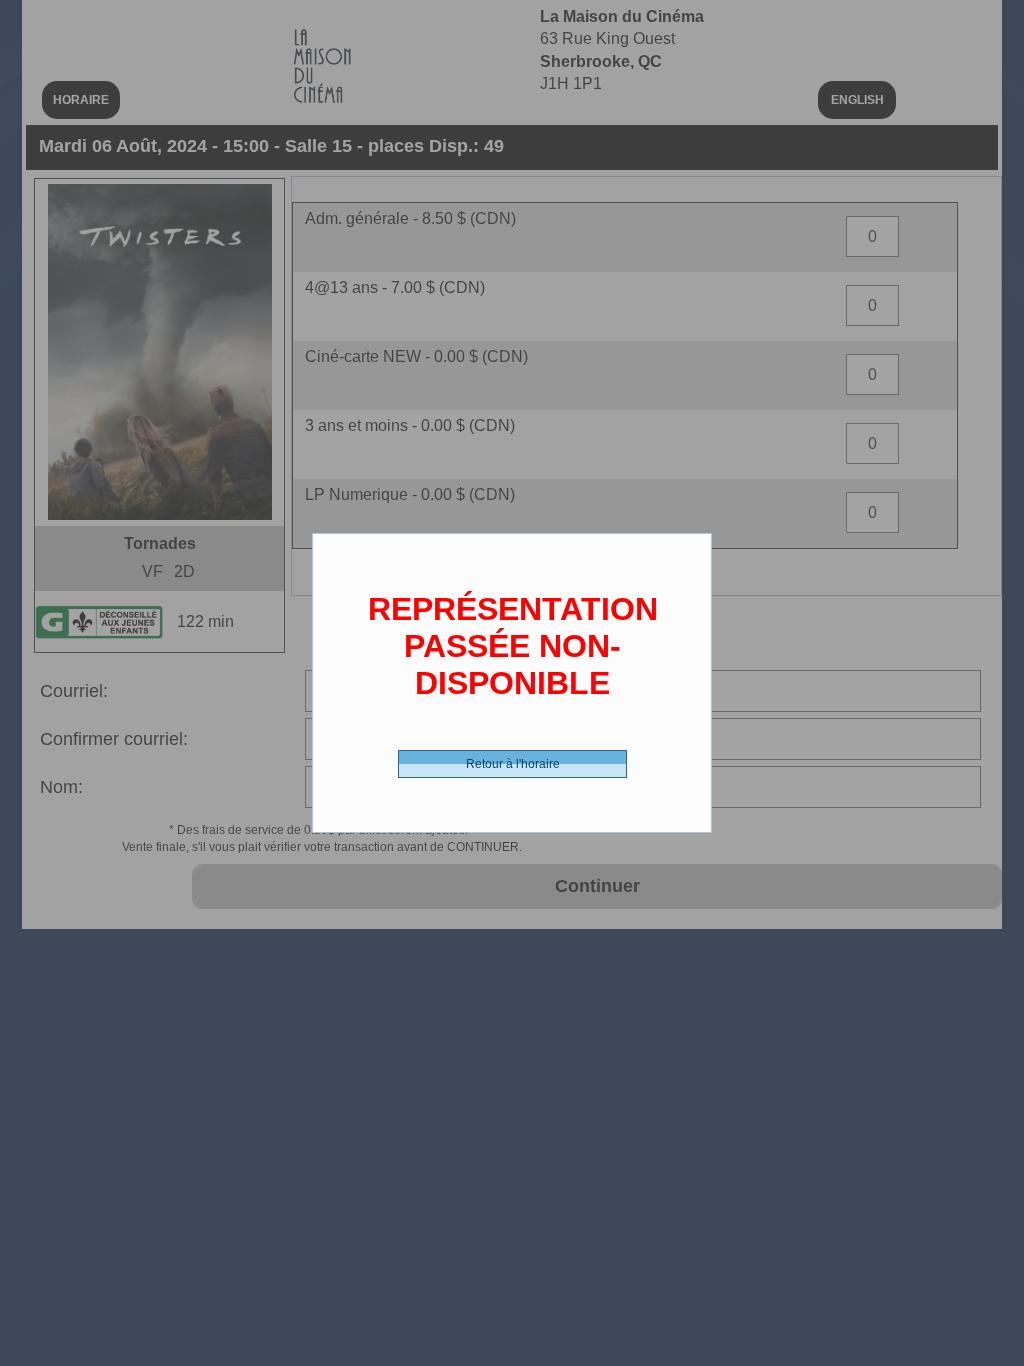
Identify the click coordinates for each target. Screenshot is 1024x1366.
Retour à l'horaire (513, 764)
